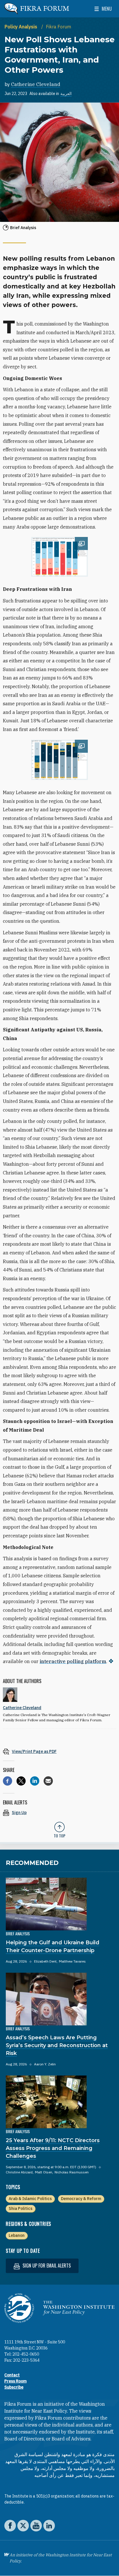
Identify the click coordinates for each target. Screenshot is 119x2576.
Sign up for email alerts (46, 2266)
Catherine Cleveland (36, 84)
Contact (12, 2375)
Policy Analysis (22, 27)
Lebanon (17, 2235)
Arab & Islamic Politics (30, 2199)
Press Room (15, 2381)
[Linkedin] (35, 1781)
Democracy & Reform (81, 2199)
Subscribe (14, 2387)
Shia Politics (21, 2208)
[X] (21, 1781)
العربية (66, 94)
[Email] (48, 1781)
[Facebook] (8, 1781)
